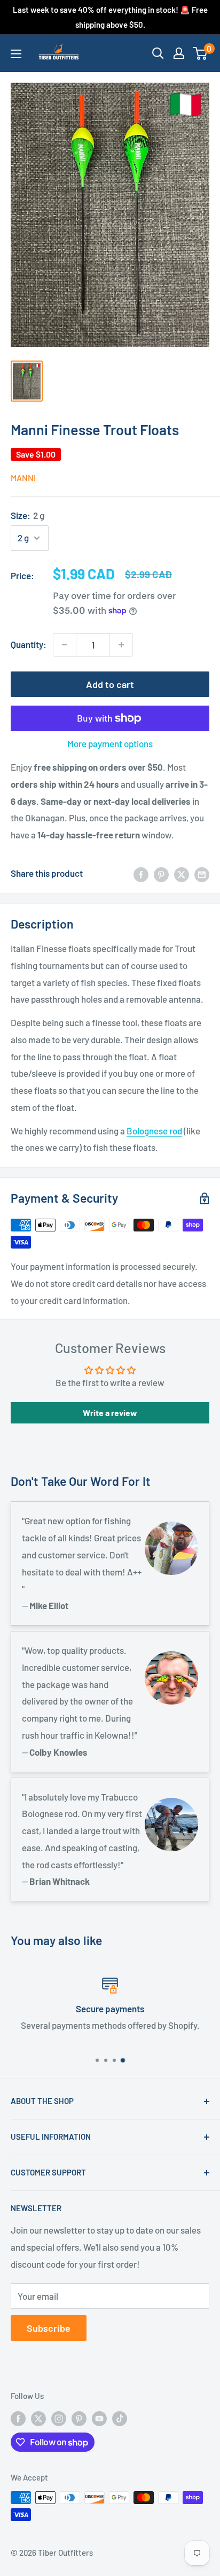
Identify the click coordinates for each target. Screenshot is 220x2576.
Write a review (110, 1413)
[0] (201, 53)
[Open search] (158, 53)
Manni (23, 478)
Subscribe (49, 2328)
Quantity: (29, 644)
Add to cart (110, 684)
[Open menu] (16, 54)
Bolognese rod (154, 1131)
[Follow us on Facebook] (18, 2418)
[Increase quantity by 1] (121, 645)
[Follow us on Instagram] (59, 2418)
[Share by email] (202, 874)
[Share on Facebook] (141, 874)
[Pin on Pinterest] (161, 874)
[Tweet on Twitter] (182, 874)
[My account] (179, 53)
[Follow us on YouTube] (99, 2418)
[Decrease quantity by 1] (65, 645)
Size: (27, 515)
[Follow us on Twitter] (38, 2418)
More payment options (110, 743)
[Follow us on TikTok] (120, 2418)
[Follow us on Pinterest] (79, 2418)
